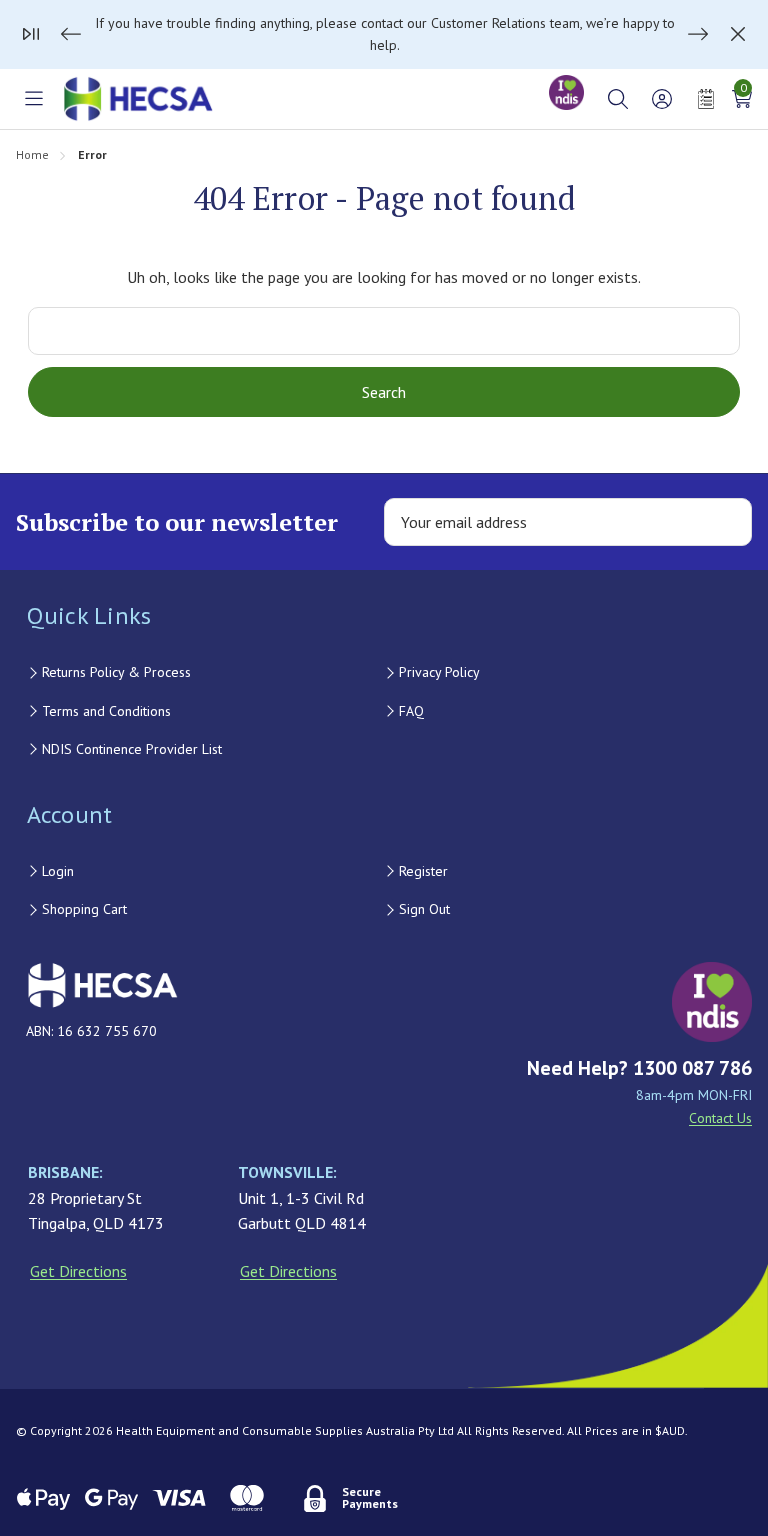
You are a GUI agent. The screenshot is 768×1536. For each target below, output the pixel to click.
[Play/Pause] (31, 34)
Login (58, 871)
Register (423, 871)
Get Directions (78, 1271)
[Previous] (71, 34)
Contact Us (720, 1118)
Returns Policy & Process (116, 672)
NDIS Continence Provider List (132, 749)
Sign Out (424, 909)
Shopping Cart (84, 909)
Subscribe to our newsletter (177, 522)
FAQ (411, 711)
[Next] (698, 34)
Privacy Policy (439, 672)
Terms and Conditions (106, 711)
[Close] (738, 34)
